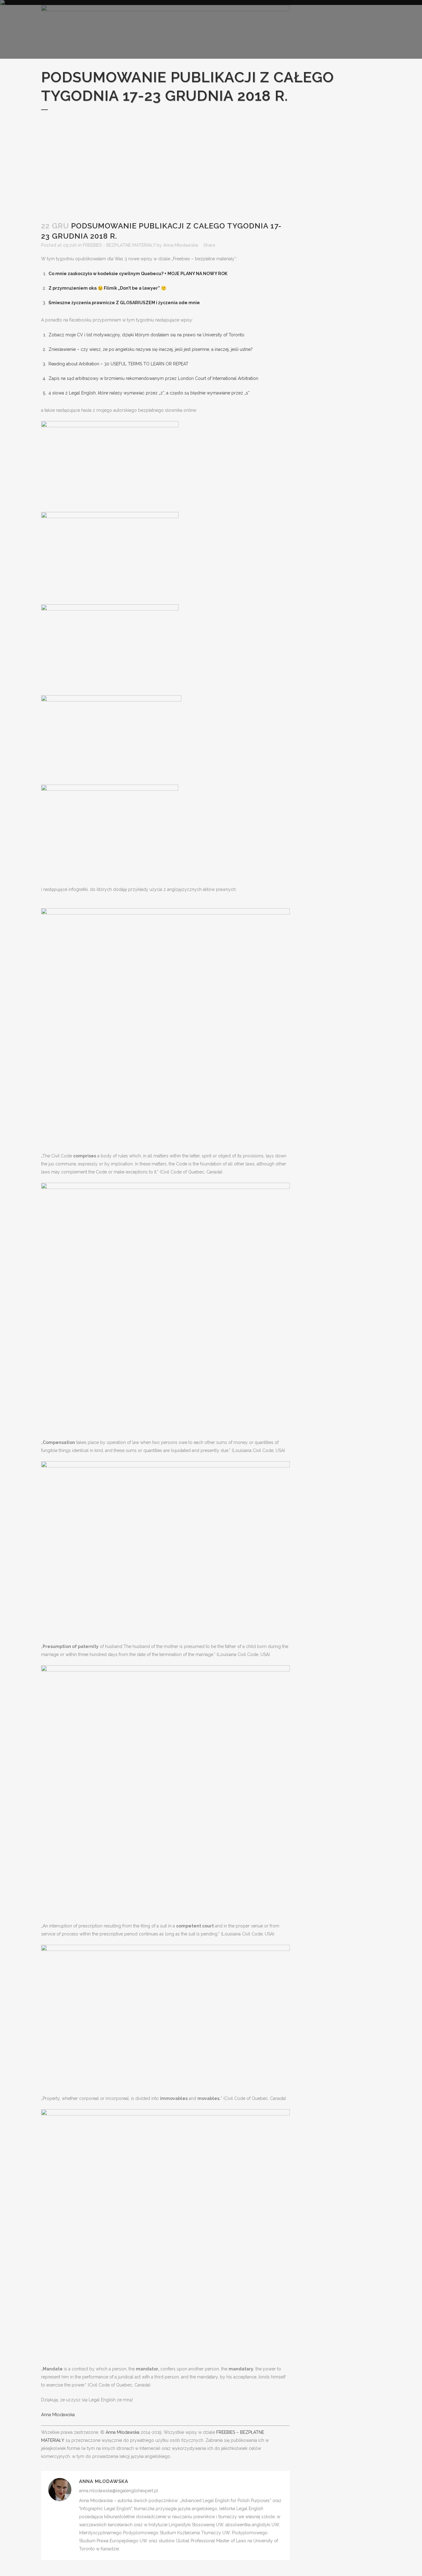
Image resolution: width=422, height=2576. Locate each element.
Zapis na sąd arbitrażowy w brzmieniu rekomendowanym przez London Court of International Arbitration (153, 378)
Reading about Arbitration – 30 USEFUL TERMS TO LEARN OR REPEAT (118, 364)
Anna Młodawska (181, 245)
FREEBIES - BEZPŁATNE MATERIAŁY (119, 245)
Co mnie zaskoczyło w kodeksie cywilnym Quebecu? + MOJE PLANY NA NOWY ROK (138, 274)
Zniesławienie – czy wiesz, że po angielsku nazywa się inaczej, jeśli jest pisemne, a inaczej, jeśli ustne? (151, 349)
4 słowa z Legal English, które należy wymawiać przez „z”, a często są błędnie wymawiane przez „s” (149, 393)
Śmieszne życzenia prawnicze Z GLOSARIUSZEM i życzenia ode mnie (124, 303)
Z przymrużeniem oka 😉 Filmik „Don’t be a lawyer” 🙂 (107, 288)
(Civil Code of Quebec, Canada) (191, 1172)
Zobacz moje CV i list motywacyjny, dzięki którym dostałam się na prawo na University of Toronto (146, 335)
